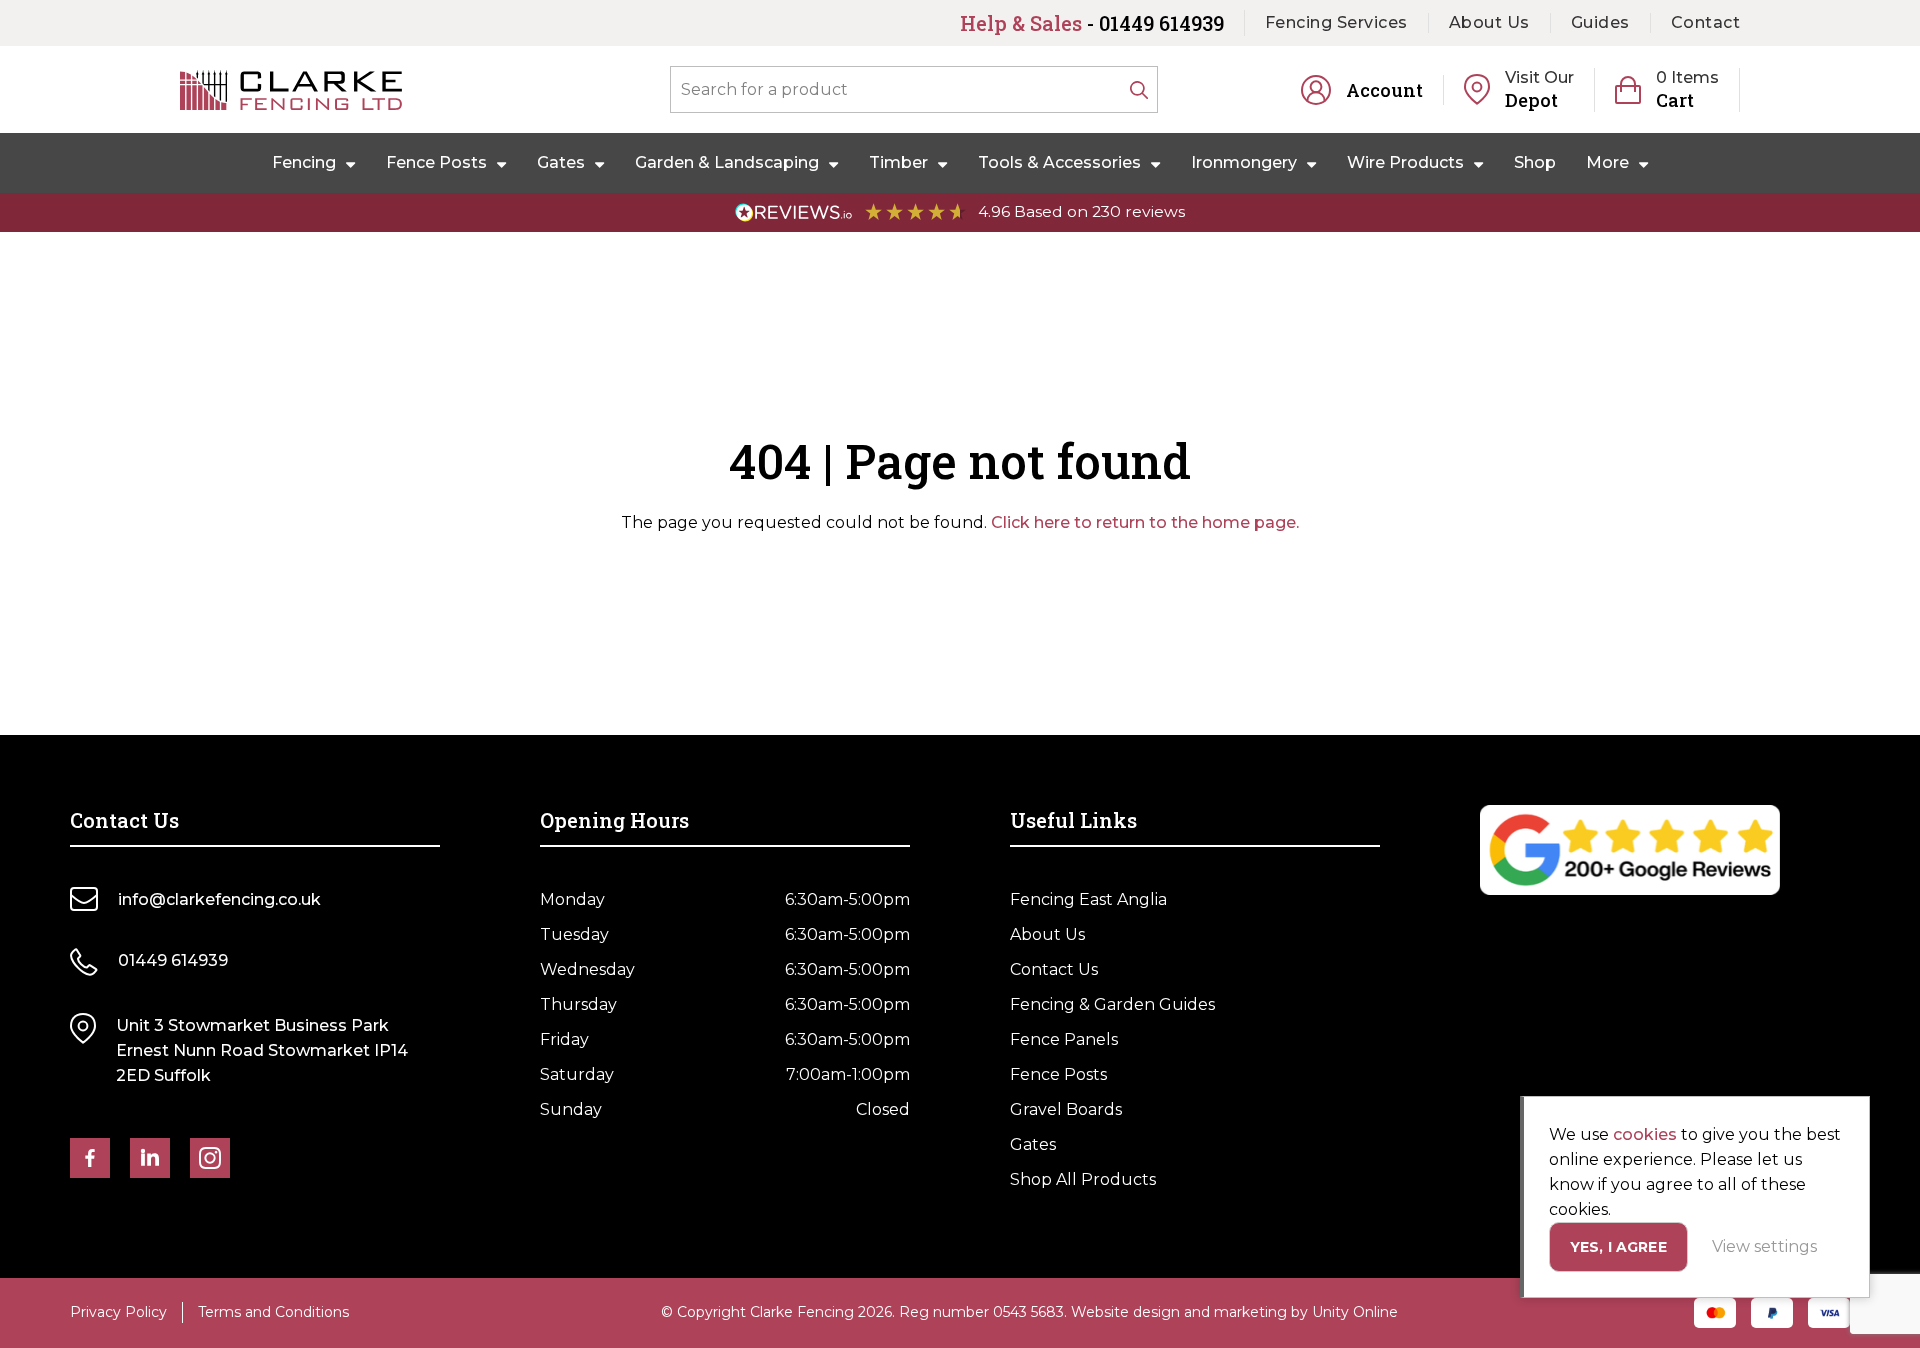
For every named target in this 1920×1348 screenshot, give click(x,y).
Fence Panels (1064, 1039)
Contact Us (1054, 969)
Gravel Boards (1066, 1109)
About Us (1489, 22)
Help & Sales (1092, 23)
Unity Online (1355, 1312)
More (1607, 162)
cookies (1645, 1134)
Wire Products (1405, 162)
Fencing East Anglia (1088, 899)
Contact (1706, 22)
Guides (1600, 22)
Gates (561, 162)
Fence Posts (436, 162)
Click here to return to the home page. (1145, 522)
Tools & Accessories (1059, 162)
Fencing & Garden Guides (1112, 1004)
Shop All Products (1083, 1179)
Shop (1535, 162)
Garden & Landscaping (727, 162)
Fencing (304, 162)
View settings (1764, 1246)
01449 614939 (173, 960)
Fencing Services (1336, 22)
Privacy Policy (118, 1312)
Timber (898, 162)
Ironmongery (1244, 162)
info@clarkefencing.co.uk (219, 899)
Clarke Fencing (291, 90)
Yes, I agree (1618, 1247)
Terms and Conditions (273, 1312)
